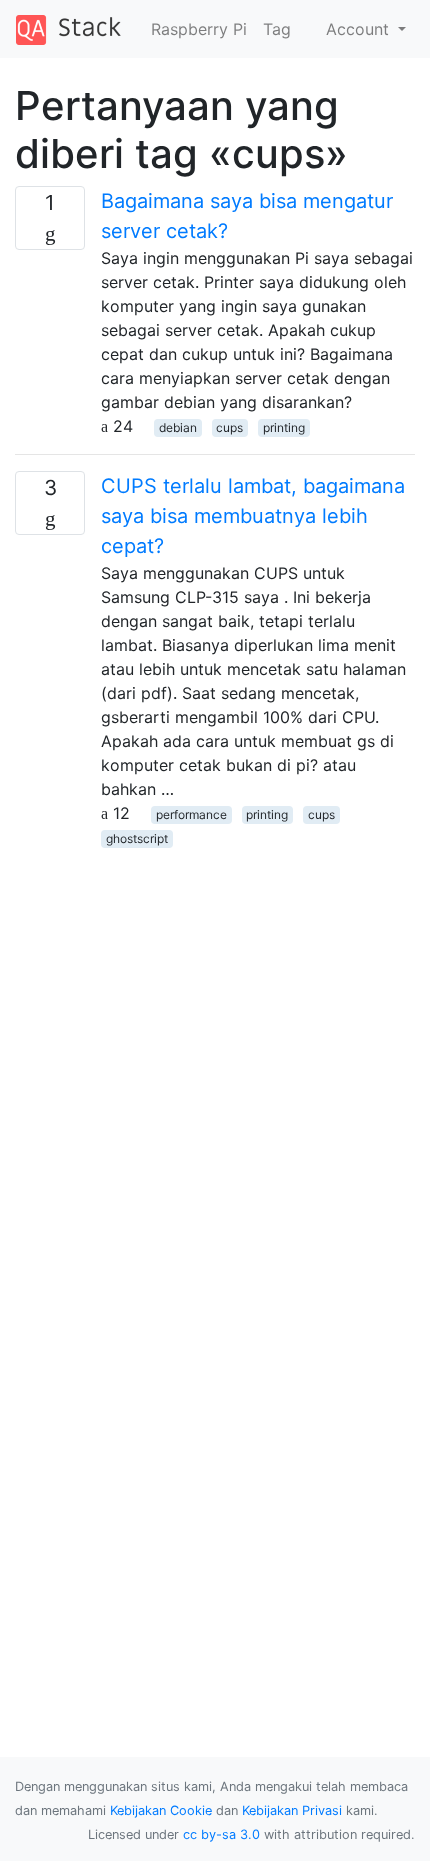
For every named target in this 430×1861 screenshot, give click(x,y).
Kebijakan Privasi (292, 1810)
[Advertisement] (215, 1064)
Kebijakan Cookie (161, 1810)
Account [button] (360, 29)
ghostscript (137, 838)
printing (284, 427)
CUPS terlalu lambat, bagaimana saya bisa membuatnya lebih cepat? (253, 516)
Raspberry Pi (199, 29)
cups (229, 427)
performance (191, 814)
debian (178, 427)
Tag (277, 29)
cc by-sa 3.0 (221, 1834)
